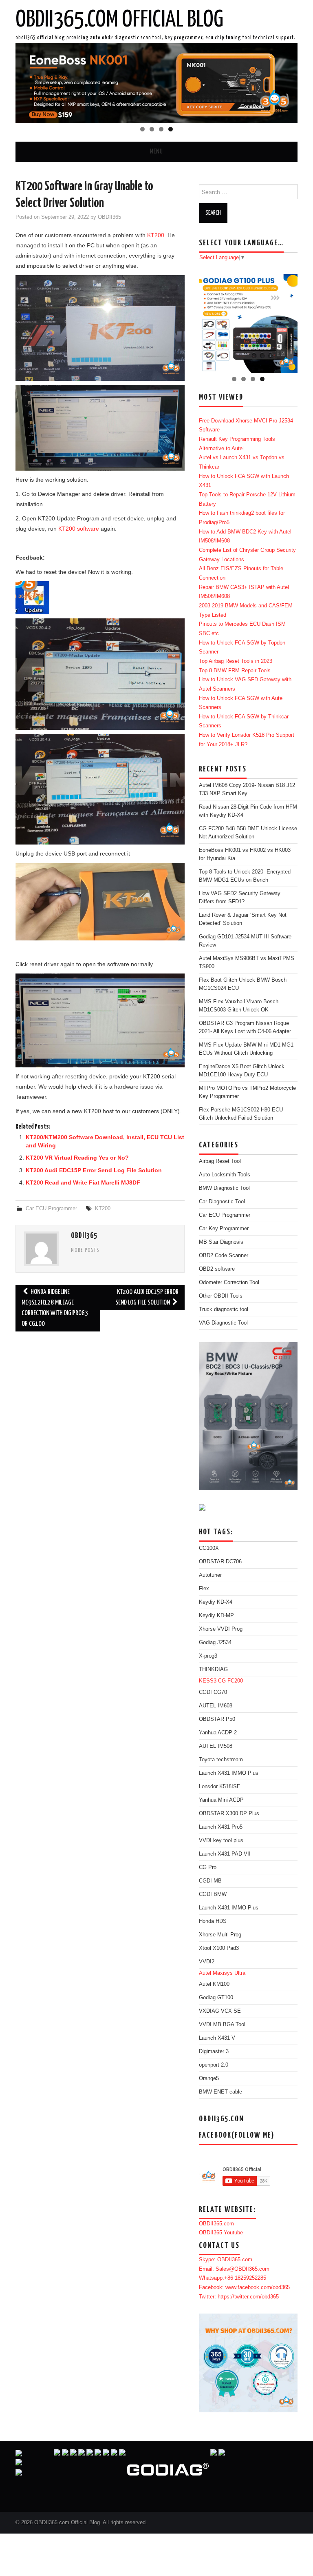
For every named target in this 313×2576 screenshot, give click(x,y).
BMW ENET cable (220, 2092)
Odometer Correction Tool (229, 1282)
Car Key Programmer (224, 1229)
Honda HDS (213, 1921)
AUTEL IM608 (216, 1706)
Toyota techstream (221, 1760)
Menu (156, 152)
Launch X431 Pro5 (221, 1827)
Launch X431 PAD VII (225, 1854)
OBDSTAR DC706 (220, 1562)
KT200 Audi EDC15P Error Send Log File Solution (94, 1170)
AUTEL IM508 (216, 1746)
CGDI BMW (213, 1894)
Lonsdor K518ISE (220, 1787)
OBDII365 (109, 217)
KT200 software (79, 529)
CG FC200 (230, 1681)
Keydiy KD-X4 (216, 1602)
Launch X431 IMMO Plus (229, 1773)
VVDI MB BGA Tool (222, 2025)
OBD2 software (217, 1269)
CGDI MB (210, 1881)
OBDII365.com (216, 2224)
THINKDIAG (213, 1669)
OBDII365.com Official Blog (119, 20)
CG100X (209, 1548)
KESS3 (208, 1681)
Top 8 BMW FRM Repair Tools (235, 671)
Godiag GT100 (216, 1998)
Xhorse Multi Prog (220, 1935)
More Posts (85, 1251)
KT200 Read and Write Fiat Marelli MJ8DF (83, 1182)
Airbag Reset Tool (220, 1161)
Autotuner (210, 1575)
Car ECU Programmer (51, 1209)
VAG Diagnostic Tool (223, 1323)
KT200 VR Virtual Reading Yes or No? (77, 1158)
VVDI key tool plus (221, 1840)
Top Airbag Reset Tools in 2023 (236, 661)
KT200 (156, 235)
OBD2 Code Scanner (224, 1256)
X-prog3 (208, 1656)
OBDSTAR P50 (217, 1719)
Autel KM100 (214, 1984)
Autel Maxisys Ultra (222, 1973)
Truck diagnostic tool (224, 1309)
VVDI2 (207, 1962)
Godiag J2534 (215, 1643)
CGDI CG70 (213, 1692)
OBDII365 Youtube (221, 2233)
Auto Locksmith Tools (225, 1175)
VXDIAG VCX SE (220, 2011)
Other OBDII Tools (221, 1296)
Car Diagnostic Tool (222, 1202)
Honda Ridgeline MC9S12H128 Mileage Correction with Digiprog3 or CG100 (55, 1308)
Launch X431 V (217, 2038)
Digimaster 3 (214, 2051)
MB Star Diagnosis (221, 1242)
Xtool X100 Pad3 (219, 1948)
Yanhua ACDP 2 (218, 1733)
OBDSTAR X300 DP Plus (229, 1814)
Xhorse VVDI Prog (221, 1629)
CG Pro (208, 1867)
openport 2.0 (214, 2065)
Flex (204, 1589)
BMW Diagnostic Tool (224, 1188)
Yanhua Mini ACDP (221, 1800)
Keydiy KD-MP (216, 1616)
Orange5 (209, 2078)
